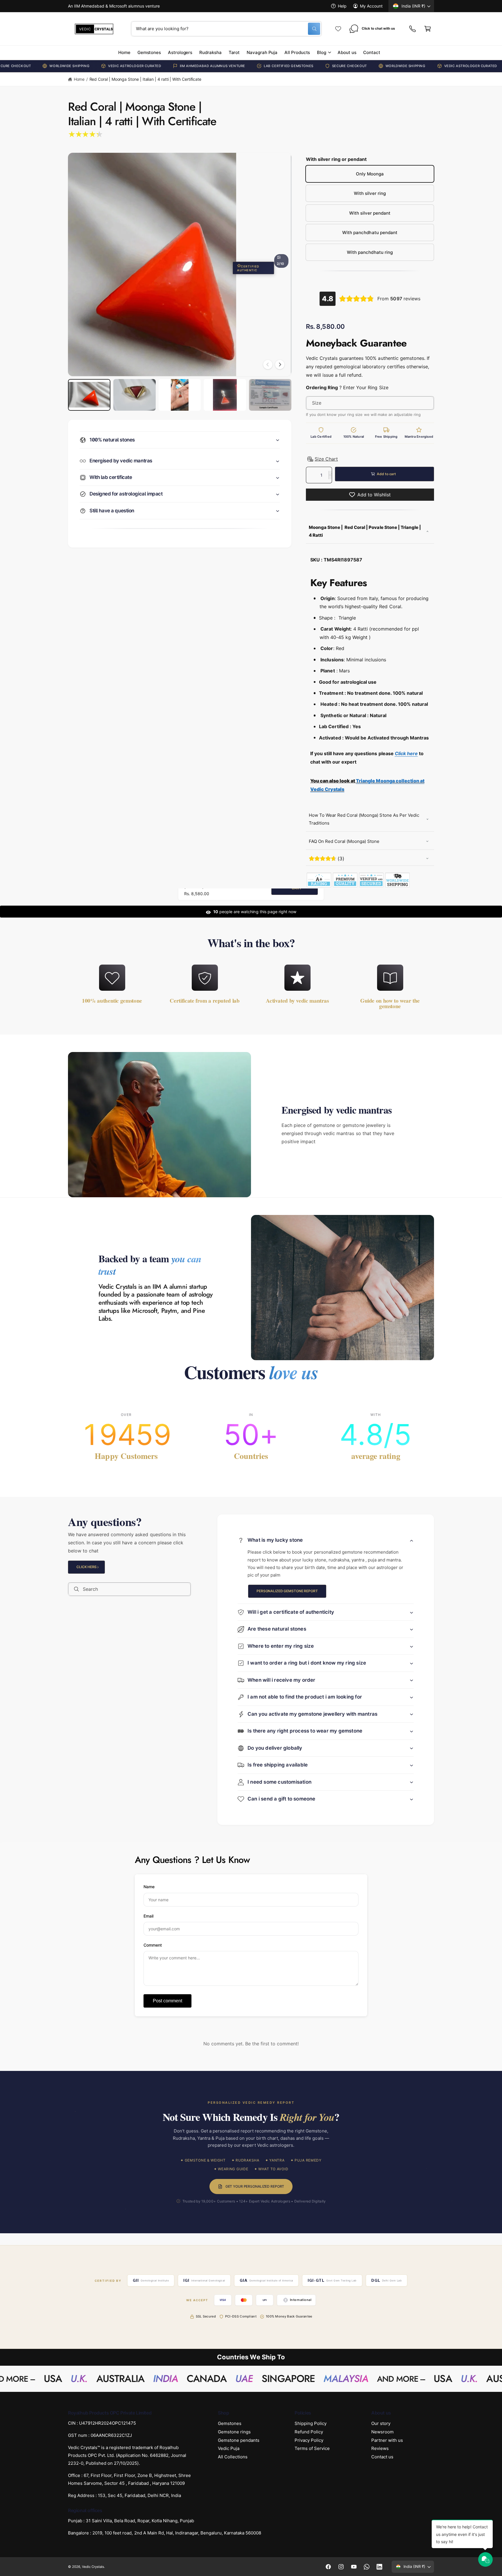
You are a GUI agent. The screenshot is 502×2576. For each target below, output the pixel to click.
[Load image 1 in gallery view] (89, 395)
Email (148, 1916)
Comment (153, 1945)
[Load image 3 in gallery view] (180, 395)
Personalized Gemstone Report (287, 1591)
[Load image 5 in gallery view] (270, 395)
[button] (428, 29)
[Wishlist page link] (338, 29)
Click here (86, 1567)
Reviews (380, 2449)
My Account (371, 6)
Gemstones (230, 2423)
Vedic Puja (229, 2449)
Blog (322, 52)
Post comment (167, 2001)
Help (342, 6)
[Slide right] (280, 364)
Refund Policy (309, 2432)
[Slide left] (268, 364)
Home (79, 79)
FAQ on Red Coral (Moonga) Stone (344, 841)
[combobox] (226, 29)
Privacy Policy (309, 2440)
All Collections (233, 2457)
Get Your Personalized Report (255, 2187)
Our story (381, 2423)
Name (149, 1887)
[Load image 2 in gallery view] (135, 395)
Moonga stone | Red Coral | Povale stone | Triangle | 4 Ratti (365, 531)
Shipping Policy (311, 2423)
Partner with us (387, 2440)
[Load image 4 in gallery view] (225, 395)
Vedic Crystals (93, 2567)
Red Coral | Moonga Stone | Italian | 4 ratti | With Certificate (146, 79)
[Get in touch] (413, 29)
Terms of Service (312, 2449)
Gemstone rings (234, 2432)
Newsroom (382, 2432)
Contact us (382, 2457)
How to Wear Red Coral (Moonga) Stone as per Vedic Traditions (364, 819)
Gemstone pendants (239, 2440)
